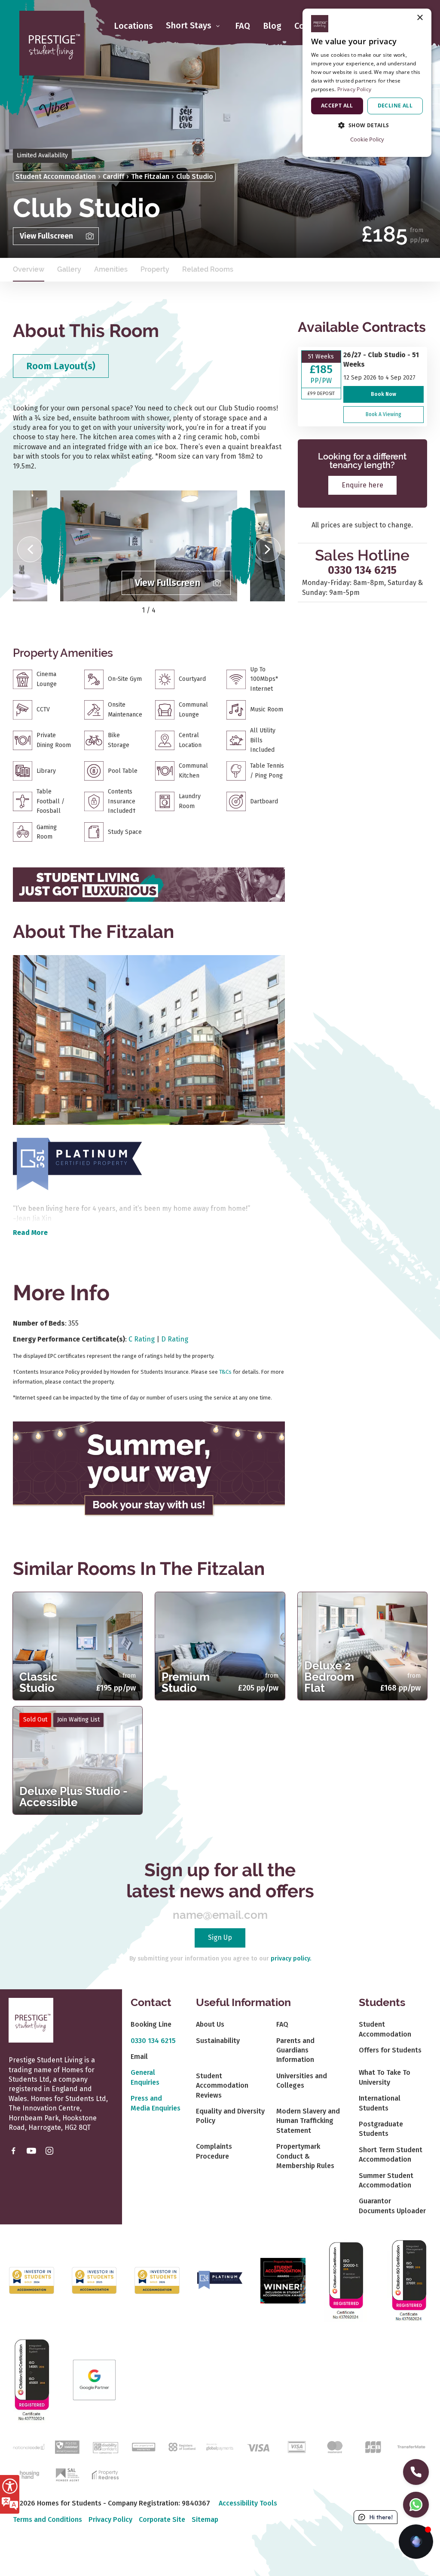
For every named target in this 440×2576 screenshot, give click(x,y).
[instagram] (49, 2150)
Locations (133, 26)
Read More (30, 1233)
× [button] (420, 18)
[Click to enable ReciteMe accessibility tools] (10, 2494)
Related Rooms (208, 269)
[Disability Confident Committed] (105, 2446)
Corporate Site (162, 2519)
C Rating (142, 1339)
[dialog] (367, 83)
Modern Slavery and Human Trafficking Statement (308, 2121)
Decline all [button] (395, 106)
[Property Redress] (105, 2474)
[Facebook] (13, 2150)
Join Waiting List (78, 1720)
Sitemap (205, 2519)
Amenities (111, 269)
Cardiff (113, 176)
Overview (29, 269)
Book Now (383, 394)
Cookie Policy (367, 139)
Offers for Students (390, 2050)
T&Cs (225, 1372)
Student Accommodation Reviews (222, 2086)
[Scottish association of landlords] (67, 2474)
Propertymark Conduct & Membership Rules (305, 2156)
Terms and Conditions (47, 2519)
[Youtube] (31, 2150)
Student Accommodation (56, 176)
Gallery (69, 269)
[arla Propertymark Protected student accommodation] (144, 2446)
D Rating (175, 1339)
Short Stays (190, 26)
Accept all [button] (337, 106)
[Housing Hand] (29, 2474)
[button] (30, 549)
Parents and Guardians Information (295, 2050)
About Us (210, 2024)
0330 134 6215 (362, 570)
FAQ (243, 26)
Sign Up (220, 1937)
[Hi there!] (416, 2542)
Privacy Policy (110, 2519)
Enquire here (362, 485)
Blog (272, 26)
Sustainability (218, 2041)
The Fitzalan (150, 176)
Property (155, 269)
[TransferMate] (411, 2446)
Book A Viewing (383, 414)
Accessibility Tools (248, 2503)
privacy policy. (291, 1959)
